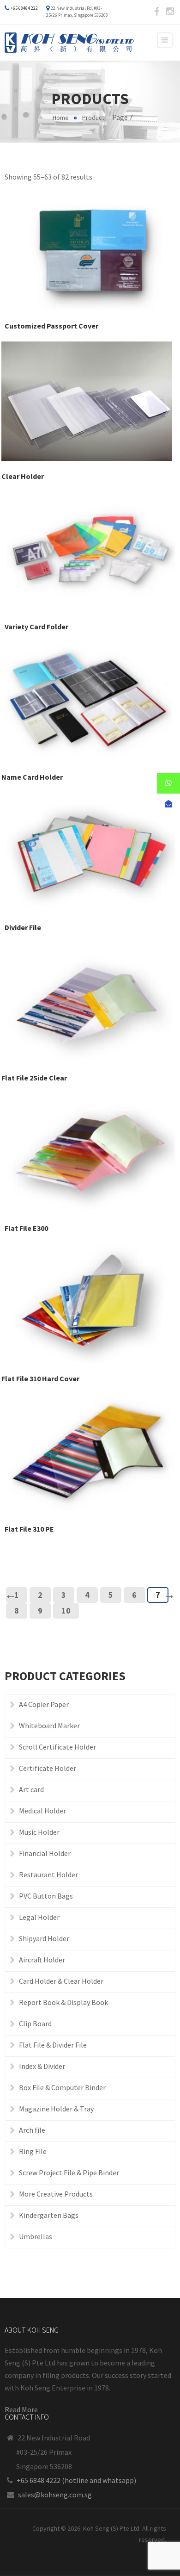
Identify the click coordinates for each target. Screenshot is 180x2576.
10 (66, 1611)
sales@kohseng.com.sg (55, 2495)
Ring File (33, 2151)
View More (90, 242)
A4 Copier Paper (44, 1704)
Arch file (32, 2130)
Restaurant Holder (48, 1875)
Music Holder (39, 1832)
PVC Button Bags (46, 1896)
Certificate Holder (48, 1768)
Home (61, 118)
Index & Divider (42, 2066)
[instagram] (170, 12)
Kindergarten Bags (49, 2215)
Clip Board (35, 2024)
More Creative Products (56, 2194)
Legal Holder (39, 1917)
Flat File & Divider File (53, 2045)
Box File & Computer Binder (62, 2087)
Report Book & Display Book (63, 2002)
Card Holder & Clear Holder (61, 1981)
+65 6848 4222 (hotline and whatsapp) (76, 2480)
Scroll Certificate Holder (57, 1747)
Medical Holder (42, 1811)
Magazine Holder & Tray (56, 2109)
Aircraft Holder (42, 1960)
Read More (21, 2409)
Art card (31, 1789)
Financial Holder (45, 1853)
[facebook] (156, 12)
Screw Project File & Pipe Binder (69, 2173)
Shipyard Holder (44, 1938)
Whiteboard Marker (49, 1726)
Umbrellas (36, 2236)
